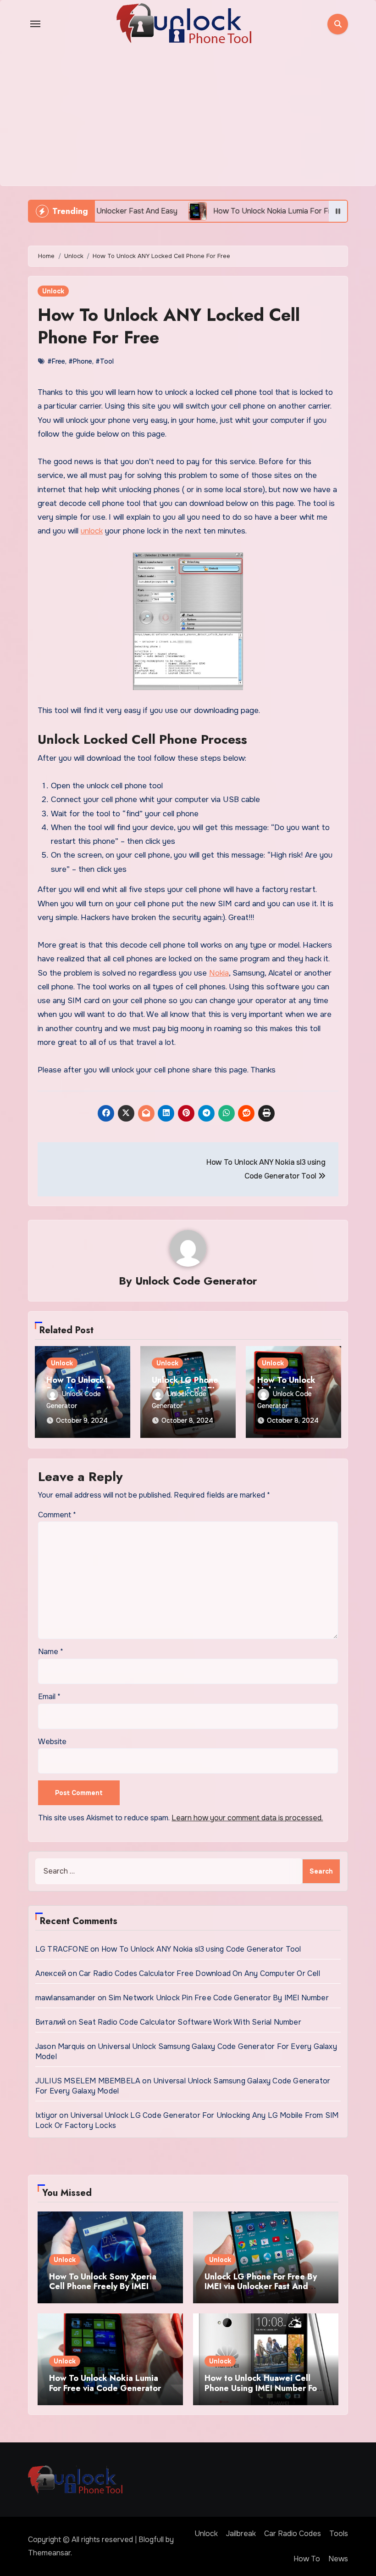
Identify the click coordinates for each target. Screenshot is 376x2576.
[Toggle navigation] (35, 24)
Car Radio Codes (293, 2534)
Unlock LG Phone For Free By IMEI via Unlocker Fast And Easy (261, 2287)
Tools (339, 2534)
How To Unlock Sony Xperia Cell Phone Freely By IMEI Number (103, 2287)
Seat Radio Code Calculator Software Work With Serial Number (190, 2022)
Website (52, 1742)
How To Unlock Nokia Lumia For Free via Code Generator (105, 2383)
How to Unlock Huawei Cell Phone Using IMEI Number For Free (262, 2388)
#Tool (105, 361)
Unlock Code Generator (196, 1281)
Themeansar (49, 2553)
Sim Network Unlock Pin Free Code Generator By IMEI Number (218, 1998)
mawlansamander (66, 1998)
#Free (56, 361)
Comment (57, 1515)
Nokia (219, 973)
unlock (92, 531)
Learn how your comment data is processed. (247, 1818)
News (338, 2559)
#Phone (80, 361)
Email (49, 1697)
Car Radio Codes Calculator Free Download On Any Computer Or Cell (199, 1973)
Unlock (53, 291)
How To (307, 2559)
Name (51, 1652)
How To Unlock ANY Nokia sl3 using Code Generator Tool (201, 1949)
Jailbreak (241, 2534)
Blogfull (151, 2540)
